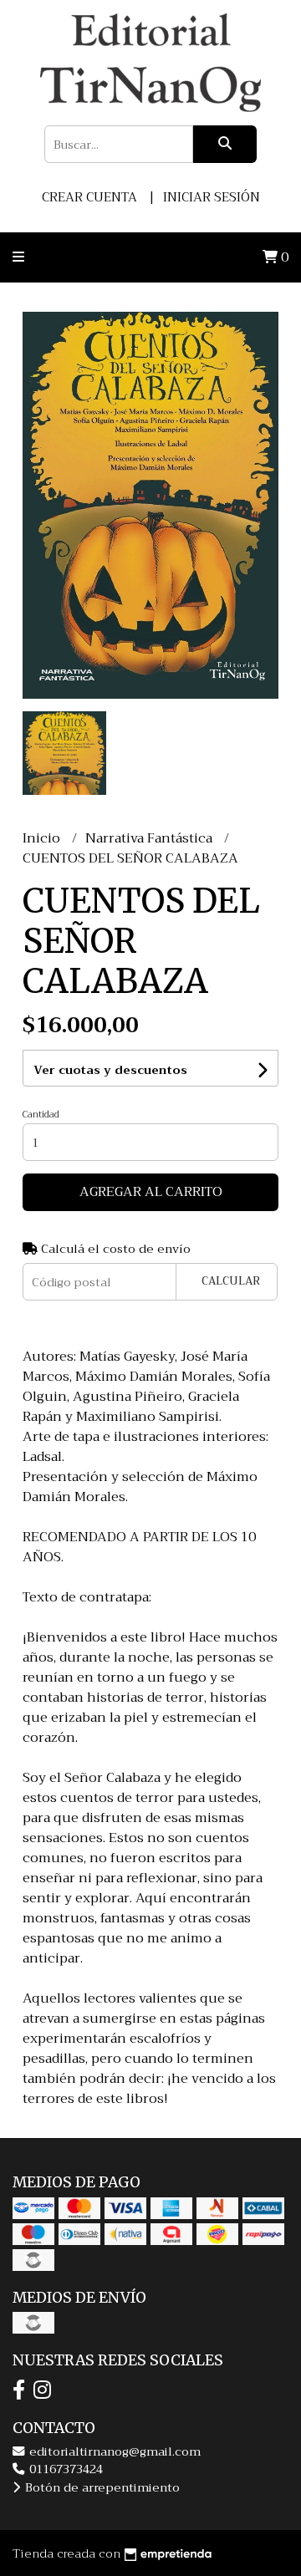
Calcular (231, 1281)
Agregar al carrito (151, 1192)
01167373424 (64, 2469)
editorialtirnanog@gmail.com (113, 2452)
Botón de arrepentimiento (101, 2488)
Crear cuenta (89, 197)
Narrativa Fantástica (150, 838)
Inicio (43, 838)
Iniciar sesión (212, 197)
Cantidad (41, 1115)
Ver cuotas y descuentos (110, 1070)
